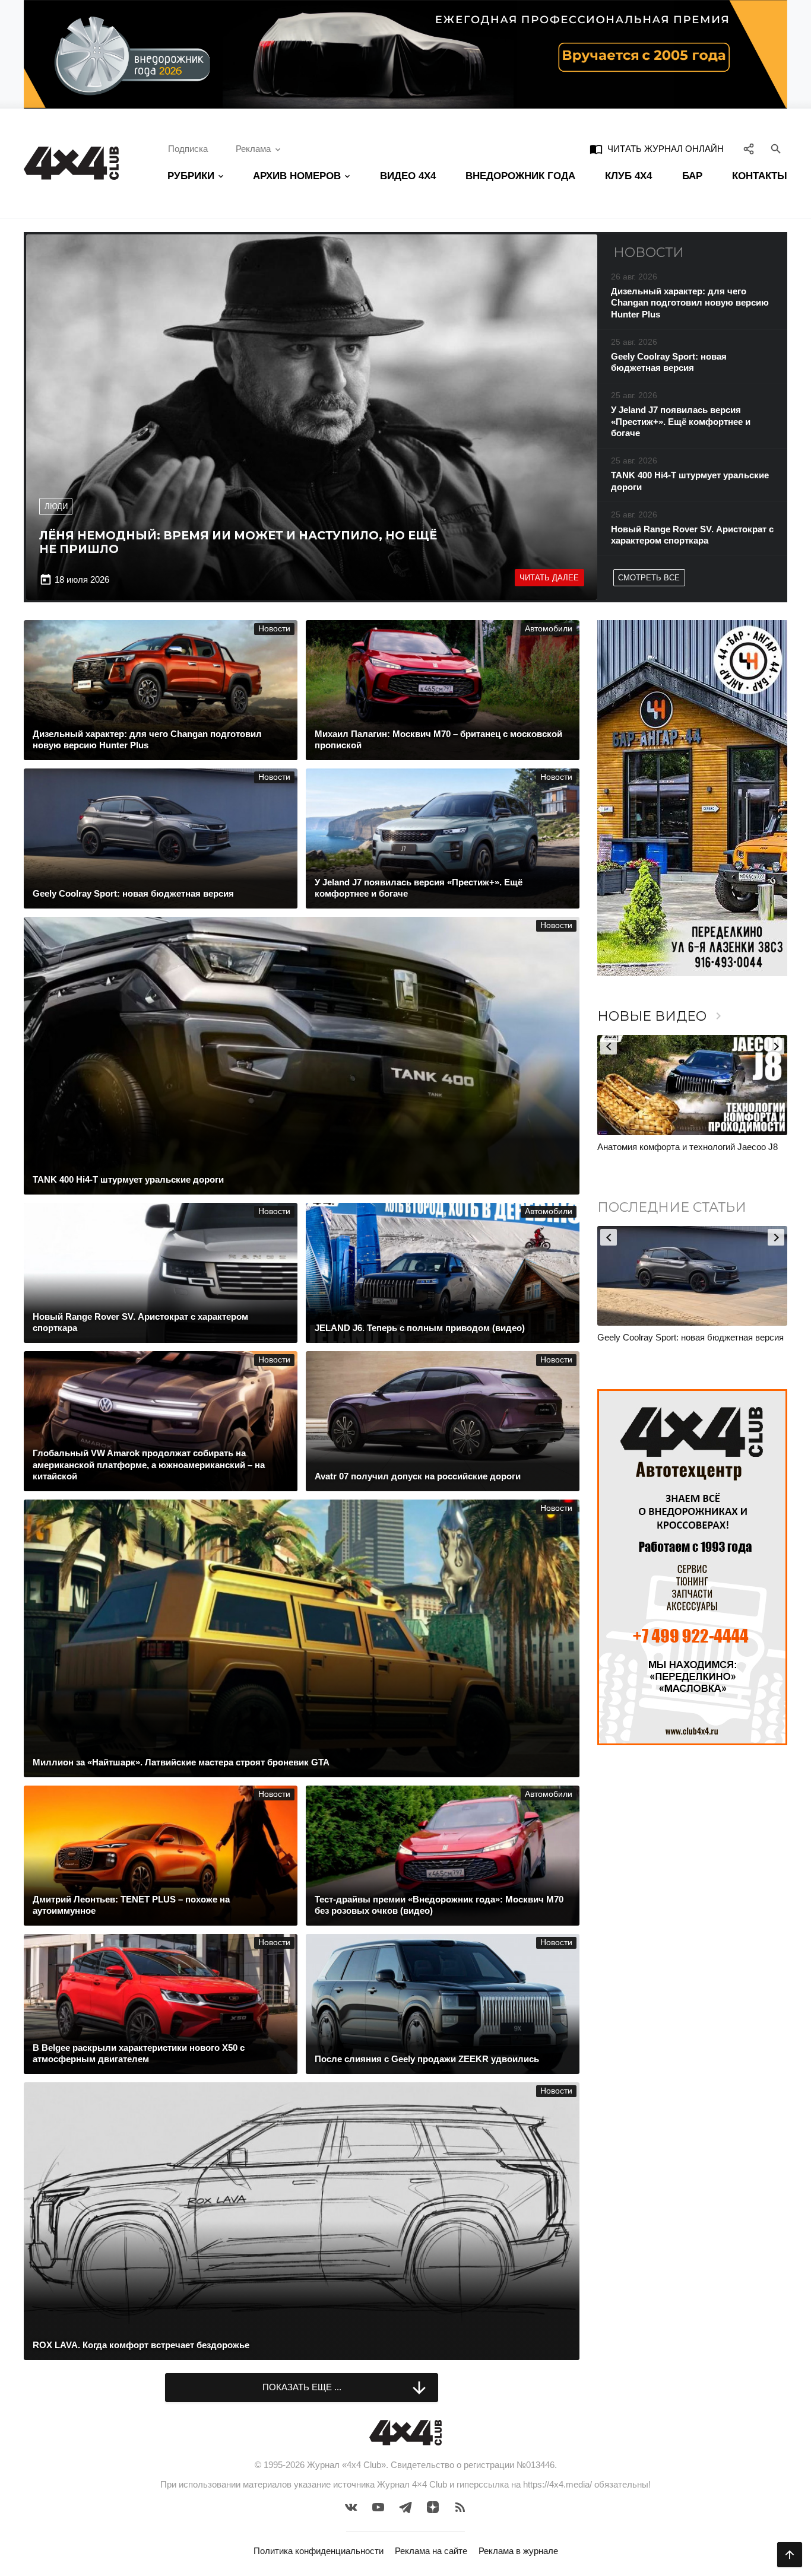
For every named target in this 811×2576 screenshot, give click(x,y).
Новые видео (661, 1016)
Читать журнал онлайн (657, 149)
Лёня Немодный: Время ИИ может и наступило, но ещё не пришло (238, 542)
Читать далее (549, 578)
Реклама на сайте (431, 2551)
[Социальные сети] (749, 149)
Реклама (253, 149)
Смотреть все (649, 578)
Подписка (188, 149)
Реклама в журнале (518, 2551)
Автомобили (549, 629)
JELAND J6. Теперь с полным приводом (679, 1147)
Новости (274, 629)
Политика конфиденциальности (319, 2551)
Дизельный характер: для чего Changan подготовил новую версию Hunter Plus (678, 1343)
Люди (56, 506)
